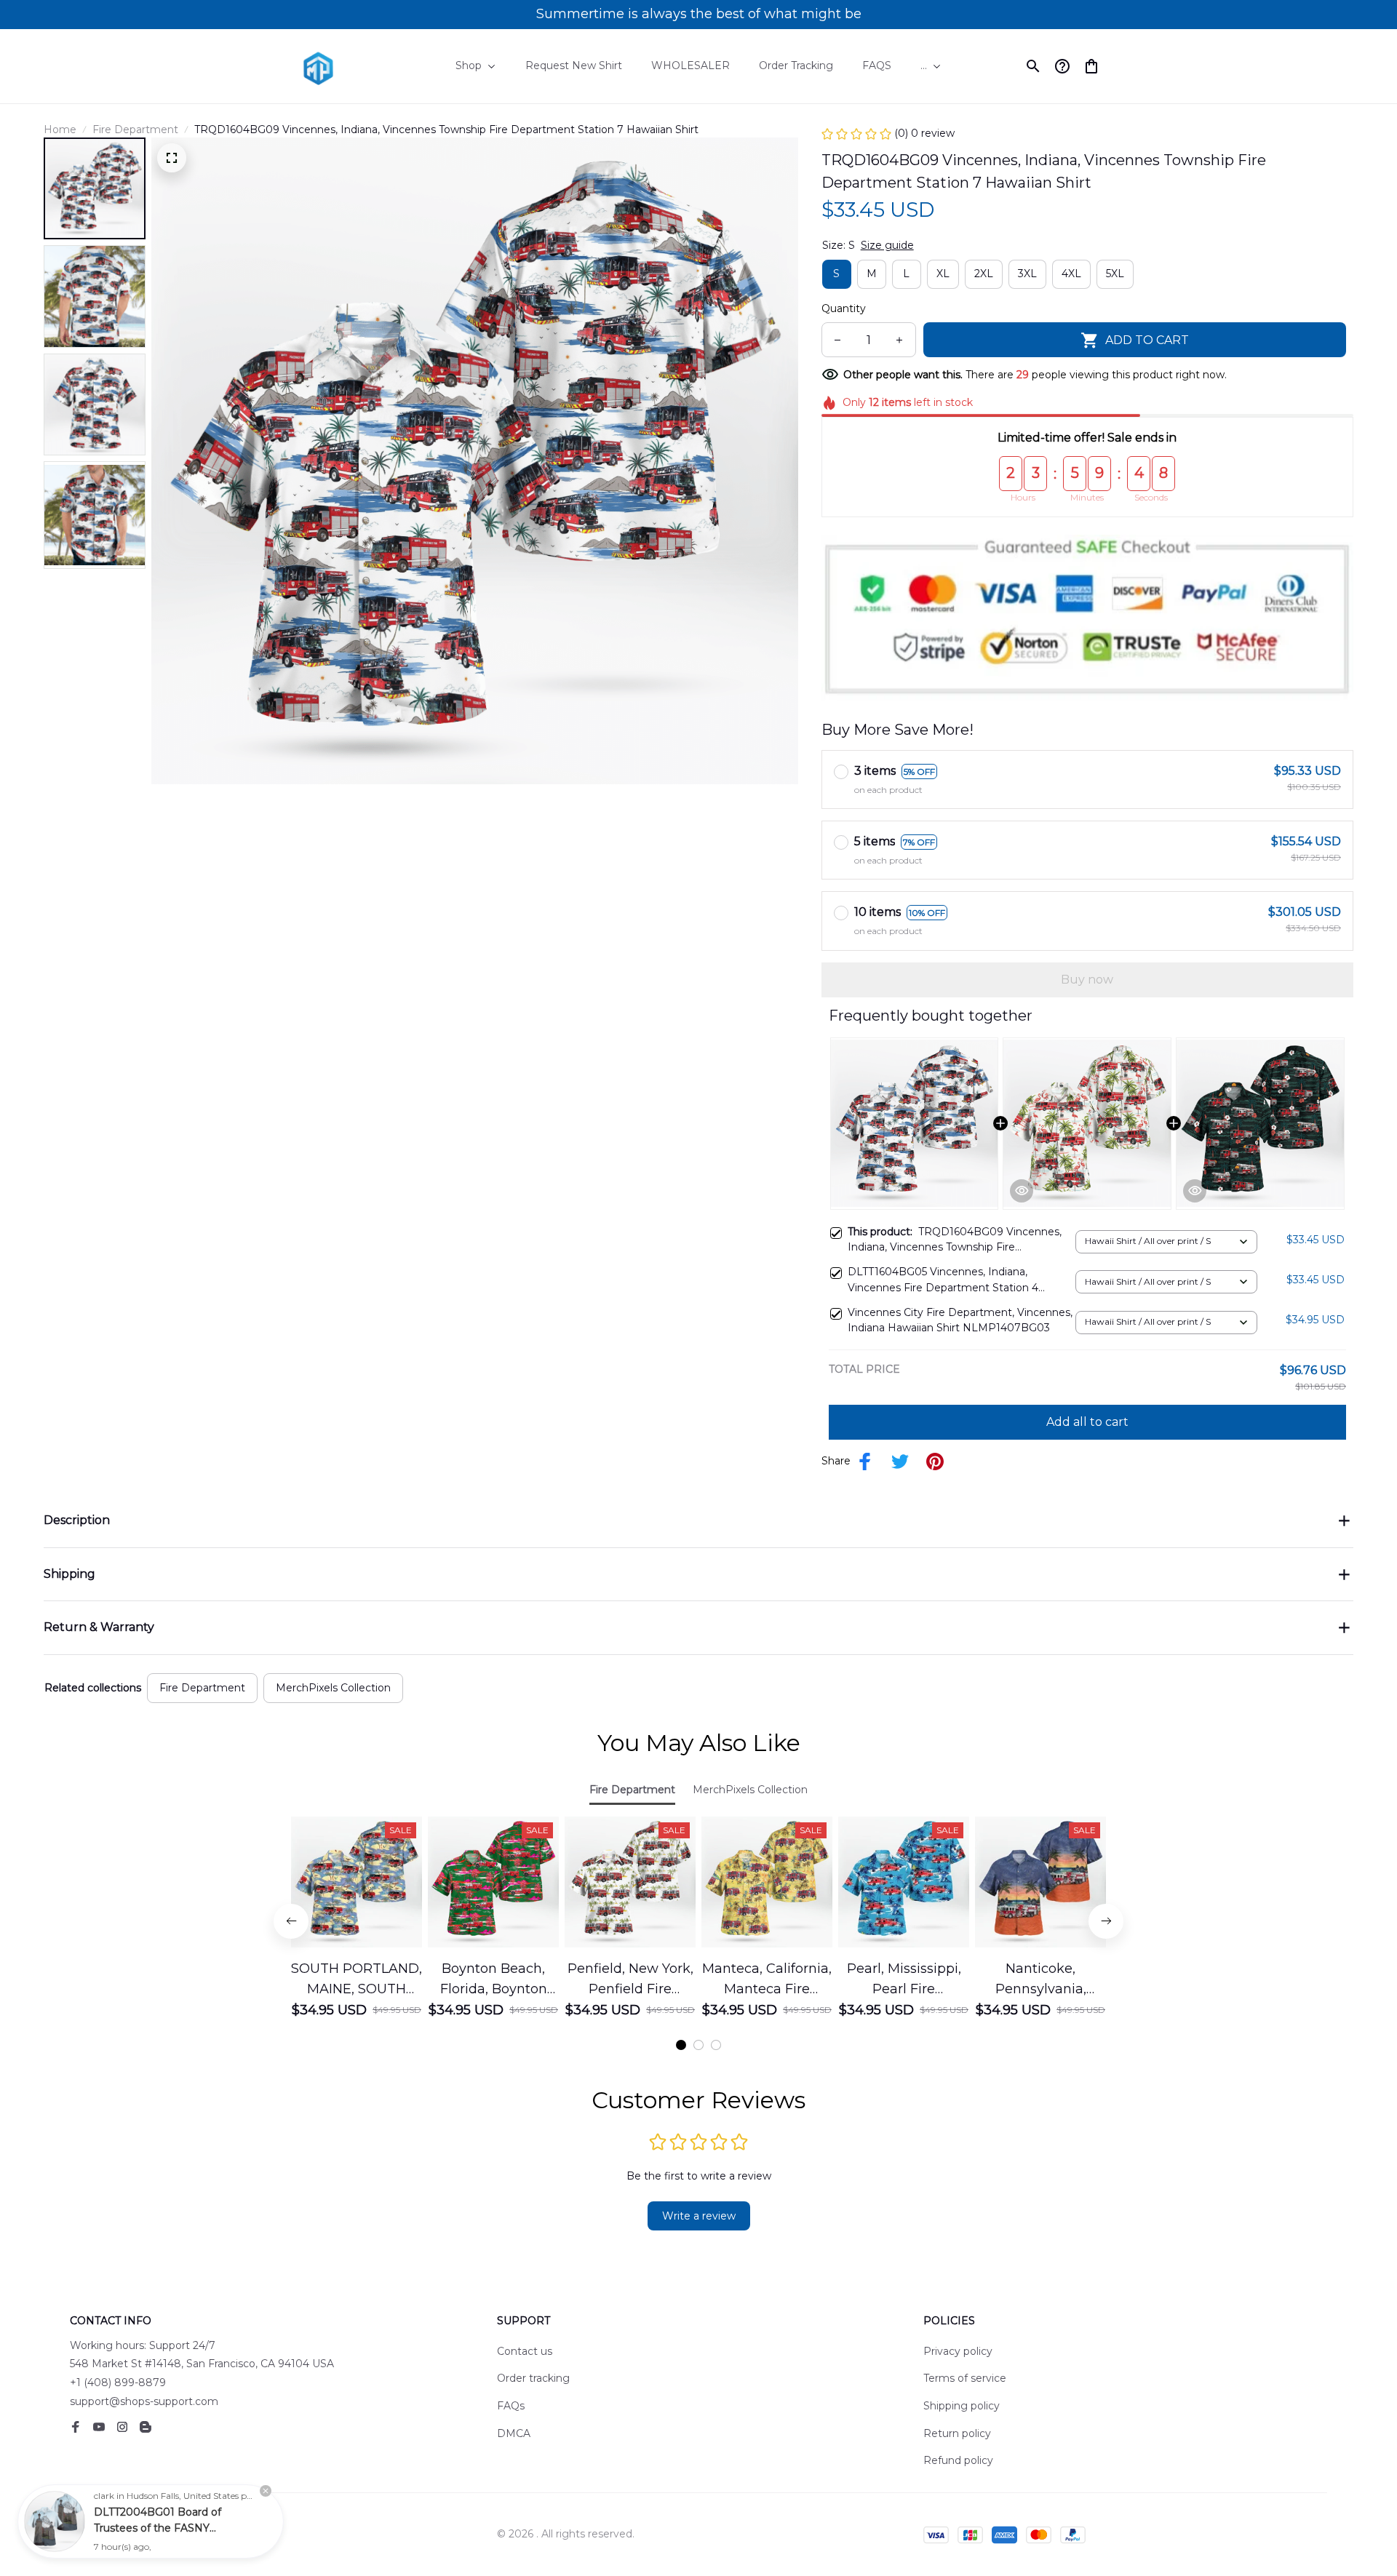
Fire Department (135, 129)
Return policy (957, 2433)
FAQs (511, 2406)
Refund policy (958, 2460)
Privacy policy (958, 2351)
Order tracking (533, 2378)
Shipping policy (962, 2406)
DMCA (514, 2433)
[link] (55, 2521)
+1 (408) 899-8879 (118, 2382)
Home (60, 129)
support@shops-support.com (144, 2401)
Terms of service (965, 2378)
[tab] (681, 2045)
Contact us (525, 2351)
